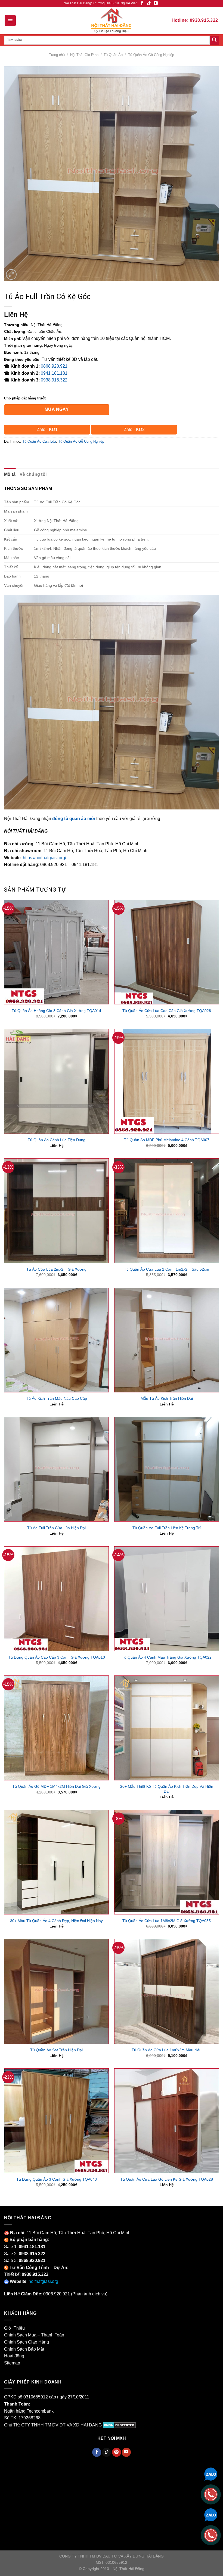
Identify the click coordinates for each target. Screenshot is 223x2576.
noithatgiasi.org (43, 2281)
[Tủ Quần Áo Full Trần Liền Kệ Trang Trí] (167, 1469)
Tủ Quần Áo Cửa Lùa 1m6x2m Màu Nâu (167, 2050)
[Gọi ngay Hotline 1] (211, 2494)
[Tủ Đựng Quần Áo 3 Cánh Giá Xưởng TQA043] (56, 2121)
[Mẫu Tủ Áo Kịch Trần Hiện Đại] (167, 1340)
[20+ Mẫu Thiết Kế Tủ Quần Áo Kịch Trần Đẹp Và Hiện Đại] (167, 1728)
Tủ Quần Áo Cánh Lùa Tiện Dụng (57, 1140)
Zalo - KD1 (47, 429)
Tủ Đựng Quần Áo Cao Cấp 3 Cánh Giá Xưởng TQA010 (57, 1657)
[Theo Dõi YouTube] (156, 3)
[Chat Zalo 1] (211, 2474)
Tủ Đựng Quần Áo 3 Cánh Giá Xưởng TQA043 (57, 2179)
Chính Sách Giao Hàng (27, 2342)
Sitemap (12, 2363)
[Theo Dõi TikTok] (149, 3)
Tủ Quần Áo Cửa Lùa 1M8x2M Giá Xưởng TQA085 (167, 1921)
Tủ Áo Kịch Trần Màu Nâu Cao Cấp (57, 1398)
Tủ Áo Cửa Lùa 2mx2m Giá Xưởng (56, 1269)
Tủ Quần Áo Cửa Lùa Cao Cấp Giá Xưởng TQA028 (167, 1011)
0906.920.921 (57, 2294)
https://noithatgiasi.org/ (44, 858)
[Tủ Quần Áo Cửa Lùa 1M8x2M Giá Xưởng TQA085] (167, 1862)
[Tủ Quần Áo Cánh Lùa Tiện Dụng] (56, 1081)
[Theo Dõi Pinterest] (117, 2452)
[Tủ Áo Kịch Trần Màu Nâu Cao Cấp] (56, 1340)
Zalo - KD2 (134, 429)
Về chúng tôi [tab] (33, 474)
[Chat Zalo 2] (211, 2514)
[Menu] (10, 20)
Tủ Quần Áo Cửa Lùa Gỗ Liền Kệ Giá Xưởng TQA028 (167, 2179)
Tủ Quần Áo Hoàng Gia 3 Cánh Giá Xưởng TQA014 (56, 1011)
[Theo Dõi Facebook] (142, 3)
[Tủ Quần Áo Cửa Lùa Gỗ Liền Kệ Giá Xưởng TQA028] (167, 2121)
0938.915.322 (54, 380)
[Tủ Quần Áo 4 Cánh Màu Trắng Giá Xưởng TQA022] (167, 1599)
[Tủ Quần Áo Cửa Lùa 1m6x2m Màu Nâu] (167, 1991)
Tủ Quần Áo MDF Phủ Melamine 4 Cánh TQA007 (167, 1140)
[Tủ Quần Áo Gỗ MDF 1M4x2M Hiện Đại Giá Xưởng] (56, 1728)
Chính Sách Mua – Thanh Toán (34, 2335)
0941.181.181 (54, 373)
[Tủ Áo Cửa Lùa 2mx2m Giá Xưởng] (56, 1211)
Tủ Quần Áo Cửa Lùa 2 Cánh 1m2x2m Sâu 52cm (167, 1269)
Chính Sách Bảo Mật (24, 2349)
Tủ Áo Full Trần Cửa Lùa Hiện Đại (56, 1528)
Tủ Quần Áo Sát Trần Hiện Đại (56, 2050)
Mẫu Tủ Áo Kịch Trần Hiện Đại (167, 1398)
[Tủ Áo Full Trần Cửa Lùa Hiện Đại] (56, 1469)
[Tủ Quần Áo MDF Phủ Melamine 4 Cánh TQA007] (167, 1081)
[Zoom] (11, 274)
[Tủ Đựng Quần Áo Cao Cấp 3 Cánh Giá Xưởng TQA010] (56, 1599)
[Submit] (214, 40)
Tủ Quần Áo (113, 55)
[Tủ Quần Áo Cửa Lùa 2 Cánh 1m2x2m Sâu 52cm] (167, 1211)
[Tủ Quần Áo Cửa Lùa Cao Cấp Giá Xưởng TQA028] (167, 952)
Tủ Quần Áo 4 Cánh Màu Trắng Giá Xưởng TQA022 (167, 1657)
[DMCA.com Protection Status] (119, 2425)
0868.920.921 (54, 366)
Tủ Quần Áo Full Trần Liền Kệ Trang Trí (167, 1528)
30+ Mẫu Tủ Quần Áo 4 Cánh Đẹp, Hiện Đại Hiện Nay (56, 1921)
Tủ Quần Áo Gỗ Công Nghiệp (151, 55)
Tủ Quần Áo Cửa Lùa (39, 441)
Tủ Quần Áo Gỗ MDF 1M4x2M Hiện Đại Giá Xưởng (56, 1786)
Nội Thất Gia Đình (84, 55)
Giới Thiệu (14, 2328)
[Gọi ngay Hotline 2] (211, 2535)
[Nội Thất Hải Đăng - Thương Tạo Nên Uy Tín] (112, 20)
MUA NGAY (57, 409)
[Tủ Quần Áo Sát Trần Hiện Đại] (56, 1991)
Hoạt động (14, 2356)
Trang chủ (57, 55)
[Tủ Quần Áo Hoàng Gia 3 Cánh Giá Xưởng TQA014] (56, 952)
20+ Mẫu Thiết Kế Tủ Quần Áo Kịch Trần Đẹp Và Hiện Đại (167, 1789)
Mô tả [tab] (10, 474)
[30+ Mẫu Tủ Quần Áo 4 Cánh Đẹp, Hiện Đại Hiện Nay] (56, 1862)
